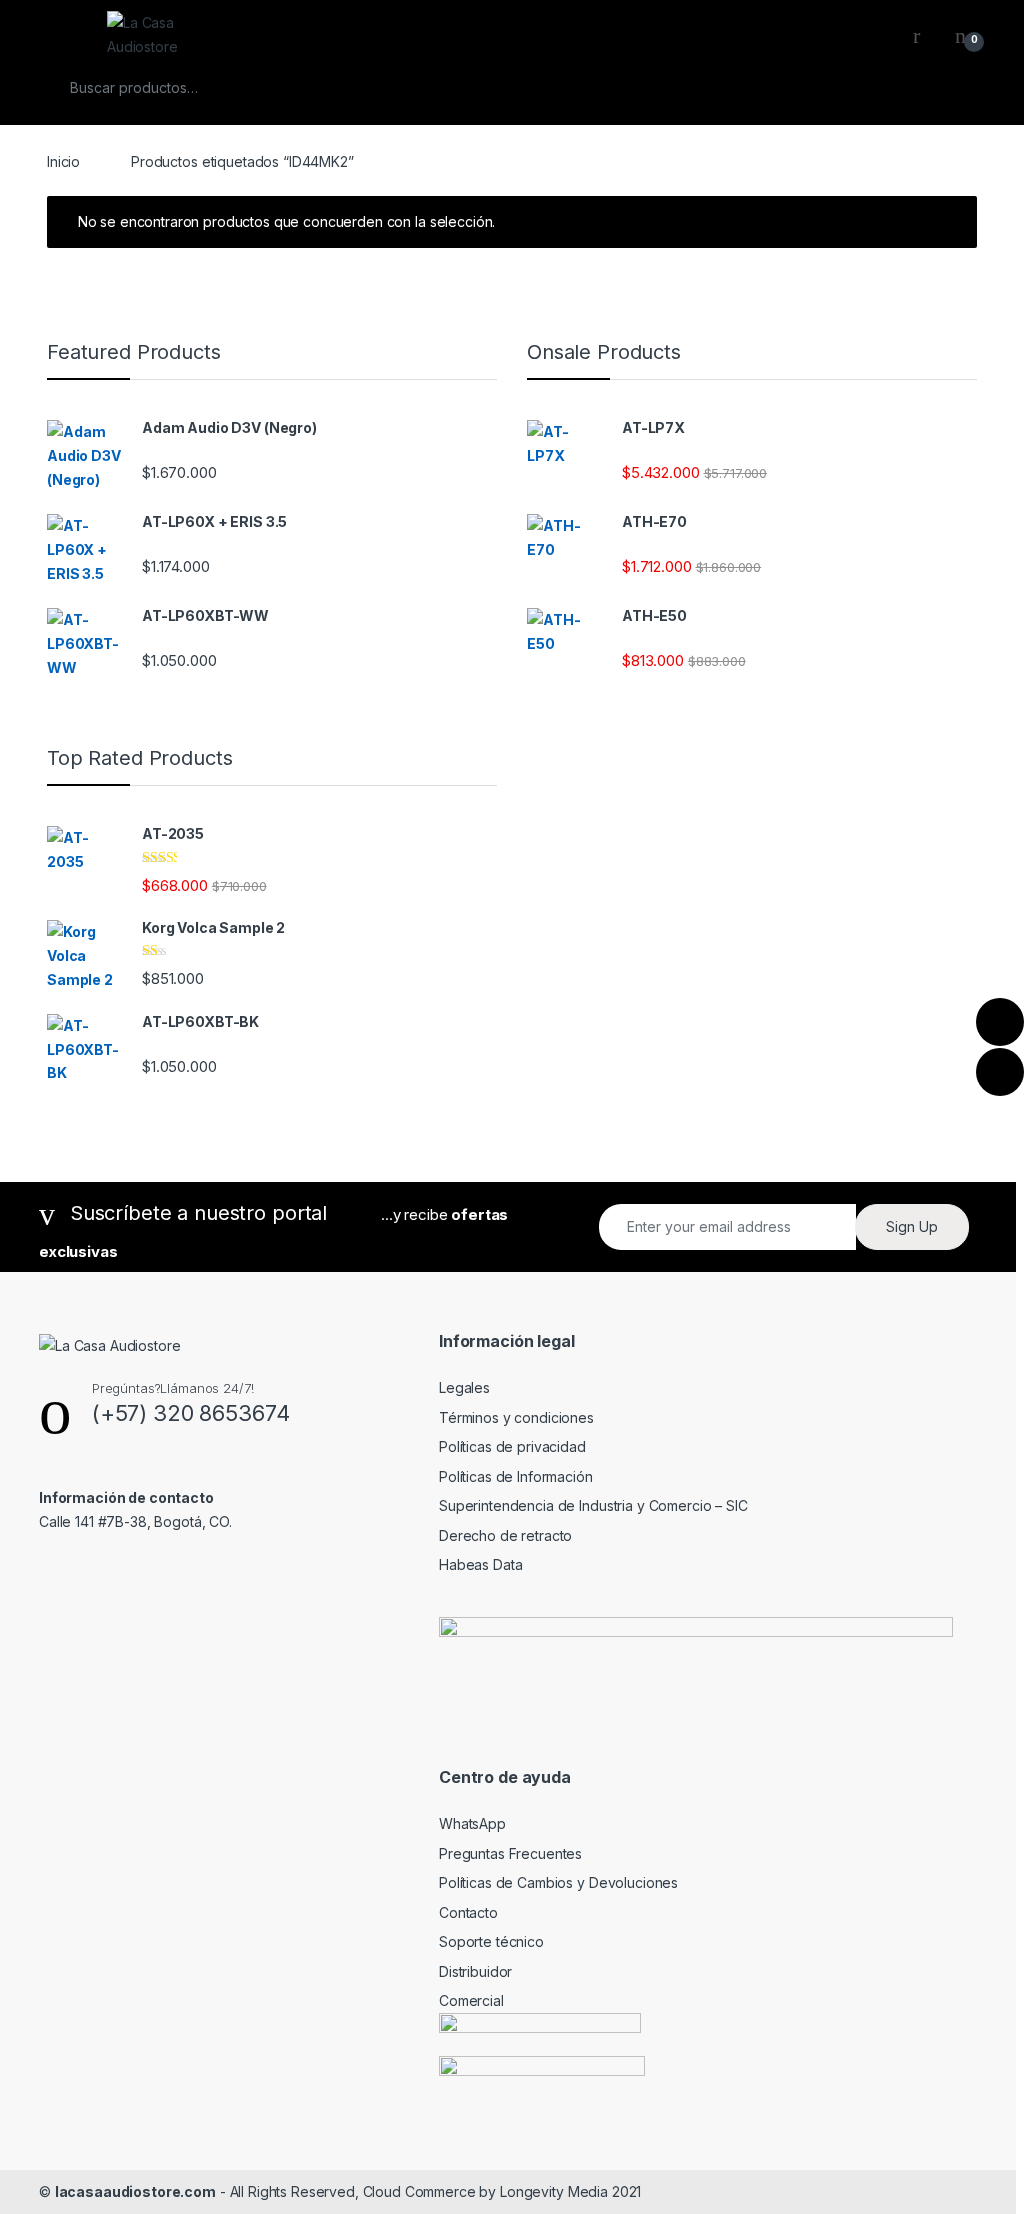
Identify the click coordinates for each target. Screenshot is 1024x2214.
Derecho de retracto (505, 1535)
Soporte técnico (491, 1941)
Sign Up (912, 1226)
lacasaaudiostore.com (135, 2191)
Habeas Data (480, 1564)
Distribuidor (475, 1971)
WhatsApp (472, 1823)
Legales (464, 1387)
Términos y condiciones (516, 1417)
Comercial (471, 2000)
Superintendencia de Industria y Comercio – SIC (593, 1505)
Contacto (468, 1912)
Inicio (63, 161)
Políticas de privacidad (512, 1446)
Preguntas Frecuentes (510, 1853)
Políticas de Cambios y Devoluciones (558, 1882)
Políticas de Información (516, 1476)
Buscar (949, 88)
